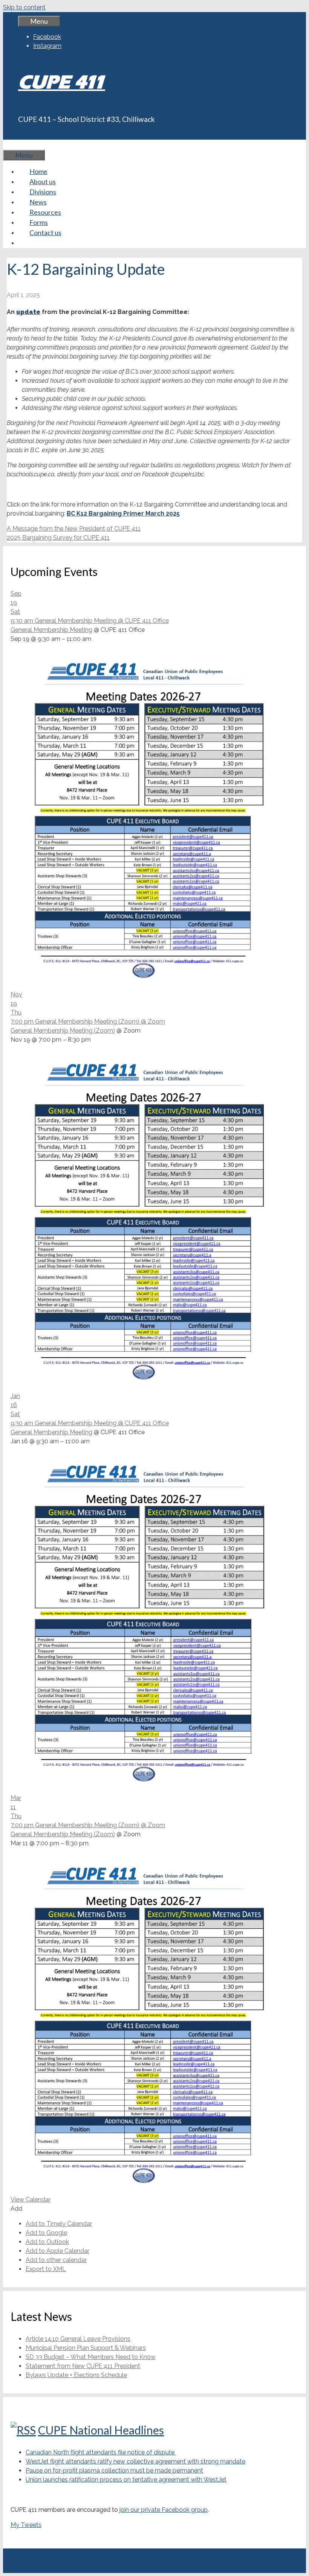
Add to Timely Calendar (59, 2224)
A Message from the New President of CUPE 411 (74, 529)
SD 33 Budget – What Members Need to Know (91, 2357)
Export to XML (46, 2269)
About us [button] (43, 182)
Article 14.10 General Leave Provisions (78, 2339)
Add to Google (46, 2233)
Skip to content (24, 7)
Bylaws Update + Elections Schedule (76, 2375)
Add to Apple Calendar (57, 2251)
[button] (16, 2209)
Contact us (45, 233)
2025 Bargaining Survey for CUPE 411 (58, 538)
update (28, 312)
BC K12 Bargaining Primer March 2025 (123, 514)
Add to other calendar (56, 2260)
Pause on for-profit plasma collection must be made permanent (114, 2471)
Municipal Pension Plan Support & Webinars (86, 2348)
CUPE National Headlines (101, 2430)
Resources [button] (45, 212)
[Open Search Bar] (14, 145)
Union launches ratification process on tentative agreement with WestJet (126, 2480)
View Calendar (31, 2200)
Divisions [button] (43, 192)
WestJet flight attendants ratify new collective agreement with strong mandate (135, 2461)
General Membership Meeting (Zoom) (63, 1031)
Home (38, 171)
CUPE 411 (62, 82)
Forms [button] (39, 222)
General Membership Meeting (51, 630)
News (38, 202)
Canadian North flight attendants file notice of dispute (101, 2452)
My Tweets (26, 2525)
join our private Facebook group (164, 2510)
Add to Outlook (47, 2242)
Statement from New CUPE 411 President (83, 2366)
